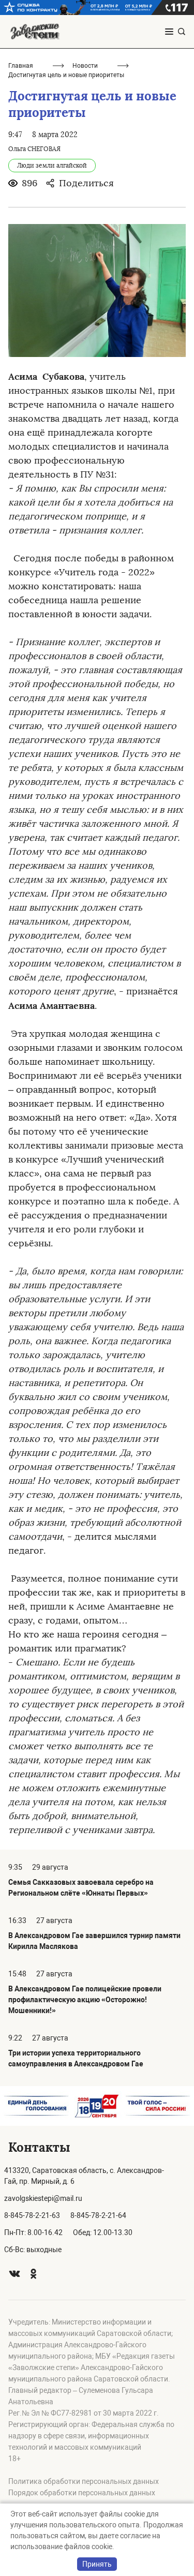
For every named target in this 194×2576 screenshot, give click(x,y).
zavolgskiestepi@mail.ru (43, 2198)
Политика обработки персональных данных (84, 2481)
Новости (85, 66)
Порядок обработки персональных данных (82, 2493)
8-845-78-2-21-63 (32, 2215)
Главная (21, 66)
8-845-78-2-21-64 (98, 2215)
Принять (97, 2564)
